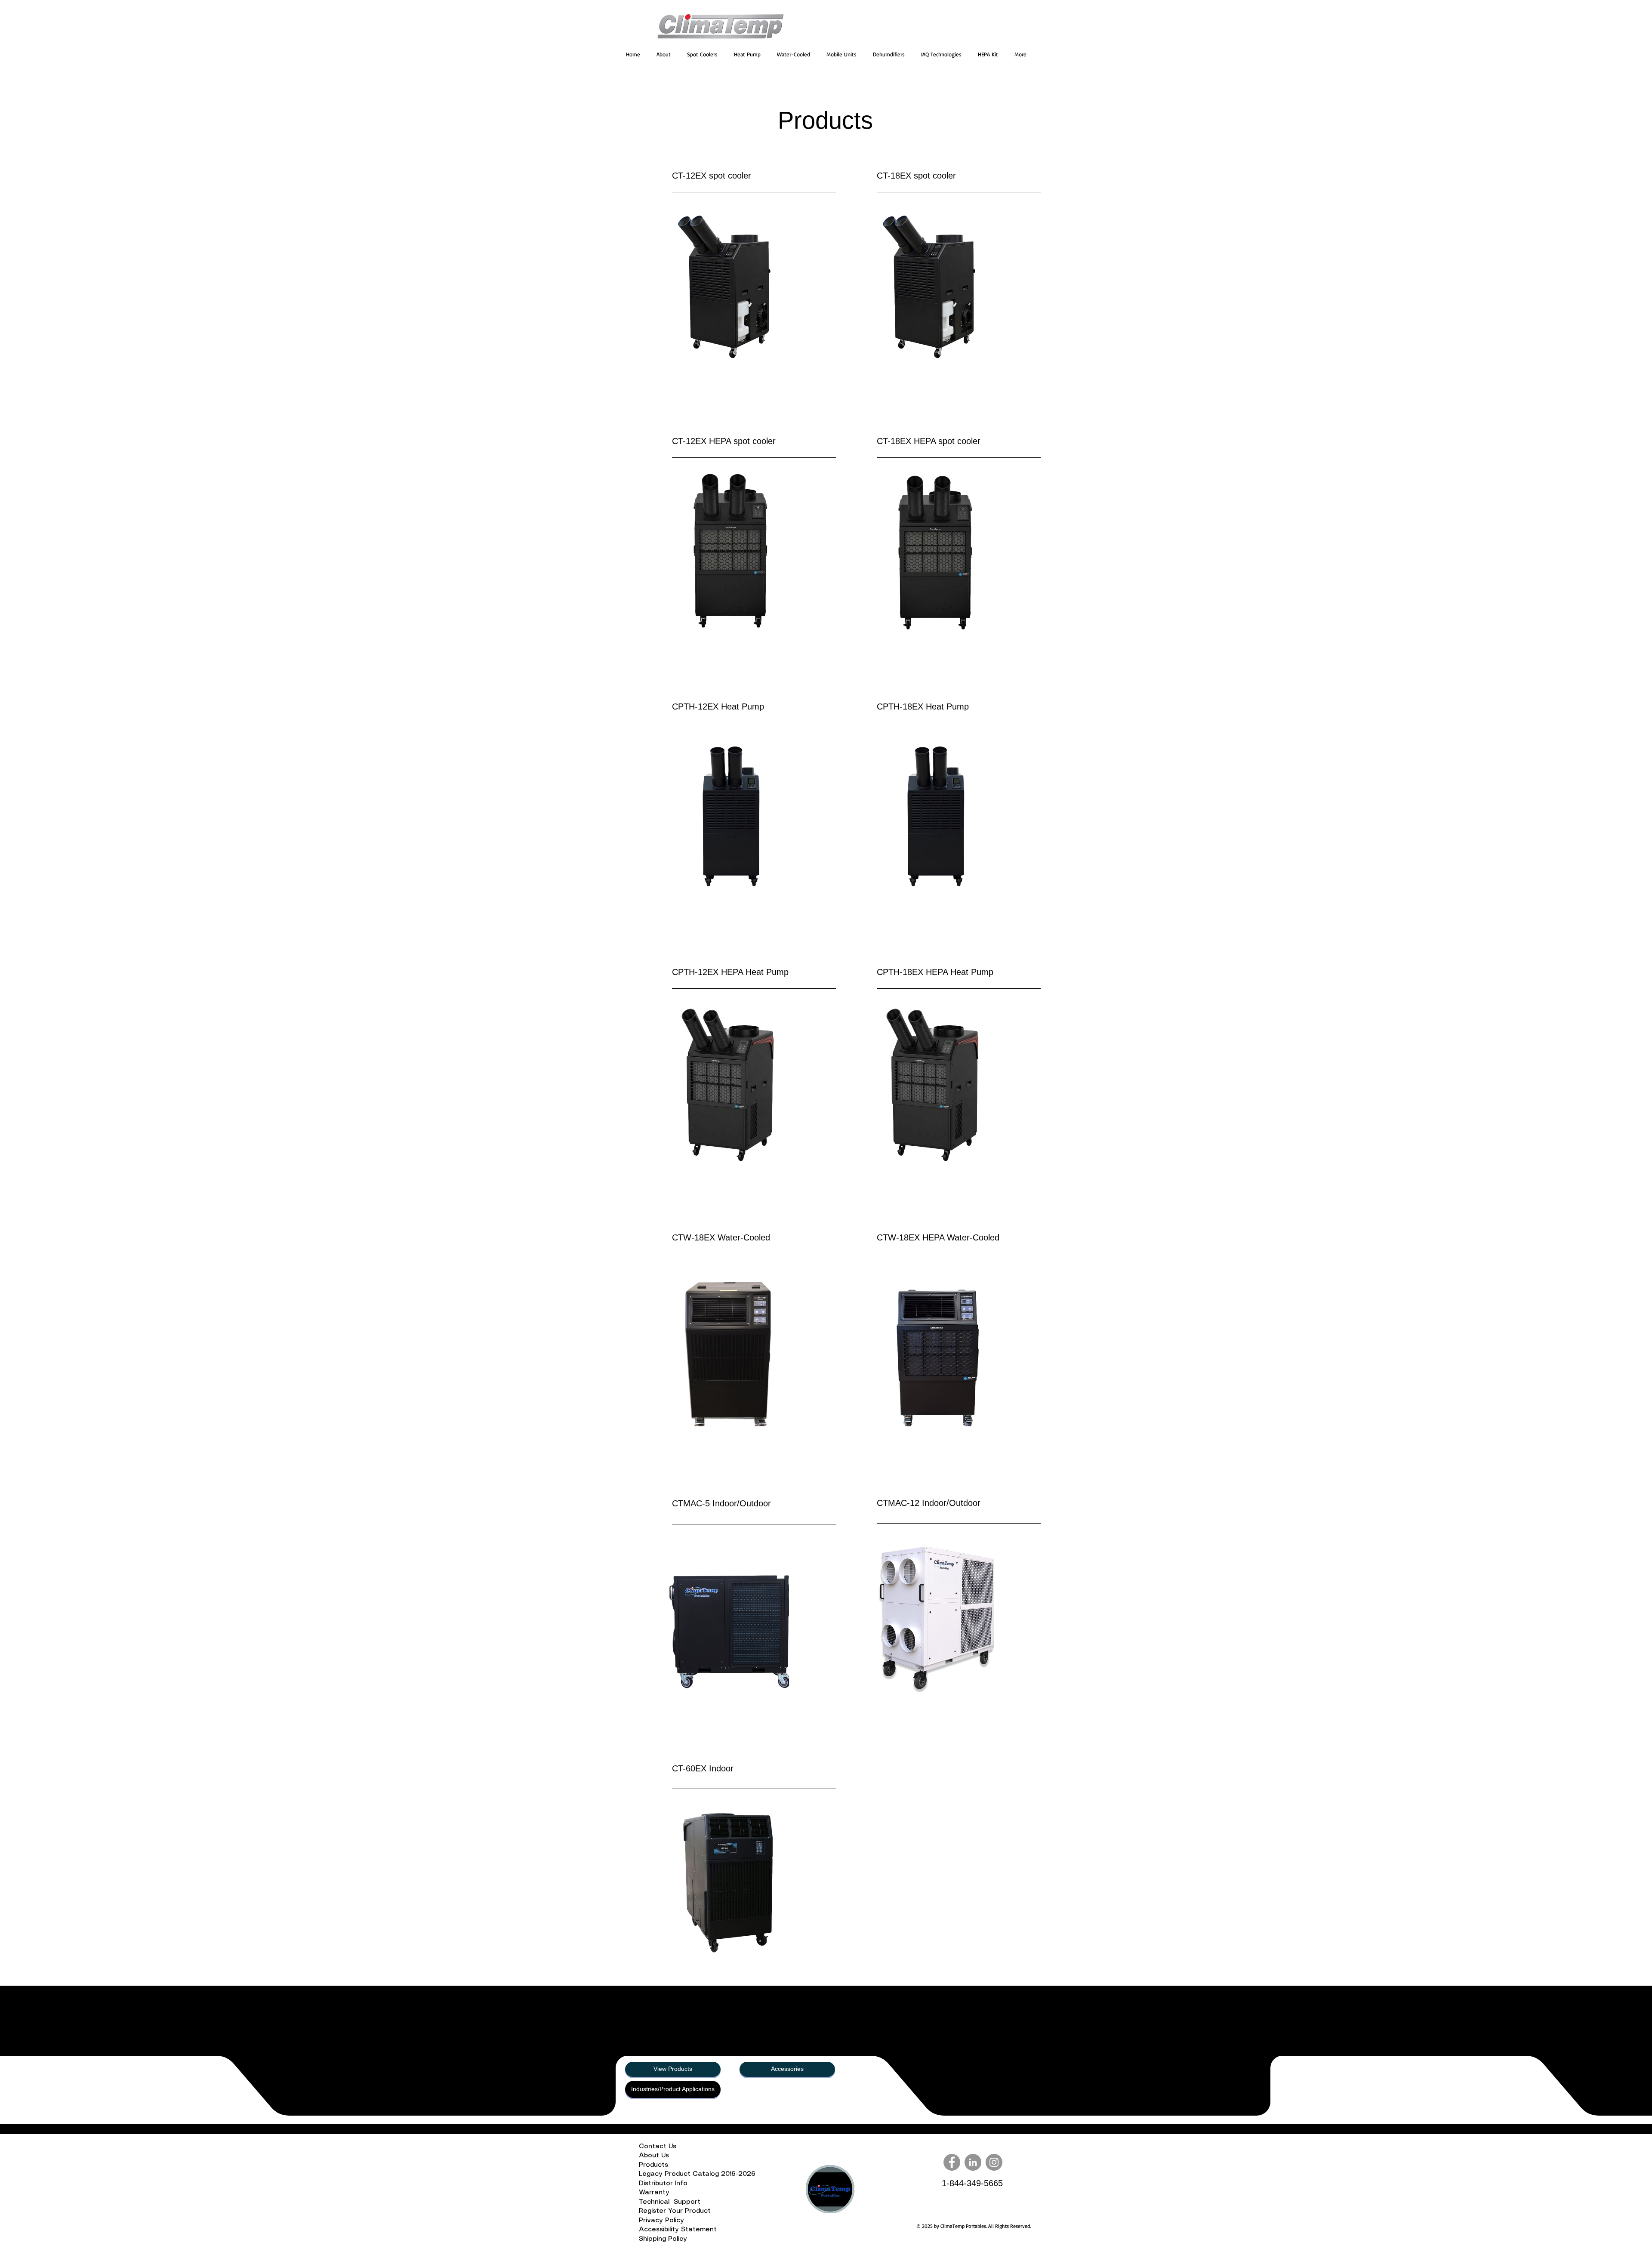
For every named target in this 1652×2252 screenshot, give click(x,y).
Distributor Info (666, 2184)
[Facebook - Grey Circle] (952, 2162)
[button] (702, 54)
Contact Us (658, 2147)
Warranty (655, 2193)
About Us (656, 2156)
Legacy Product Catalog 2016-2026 (697, 2174)
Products (655, 2165)
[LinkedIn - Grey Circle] (973, 2162)
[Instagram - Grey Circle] (994, 2162)
